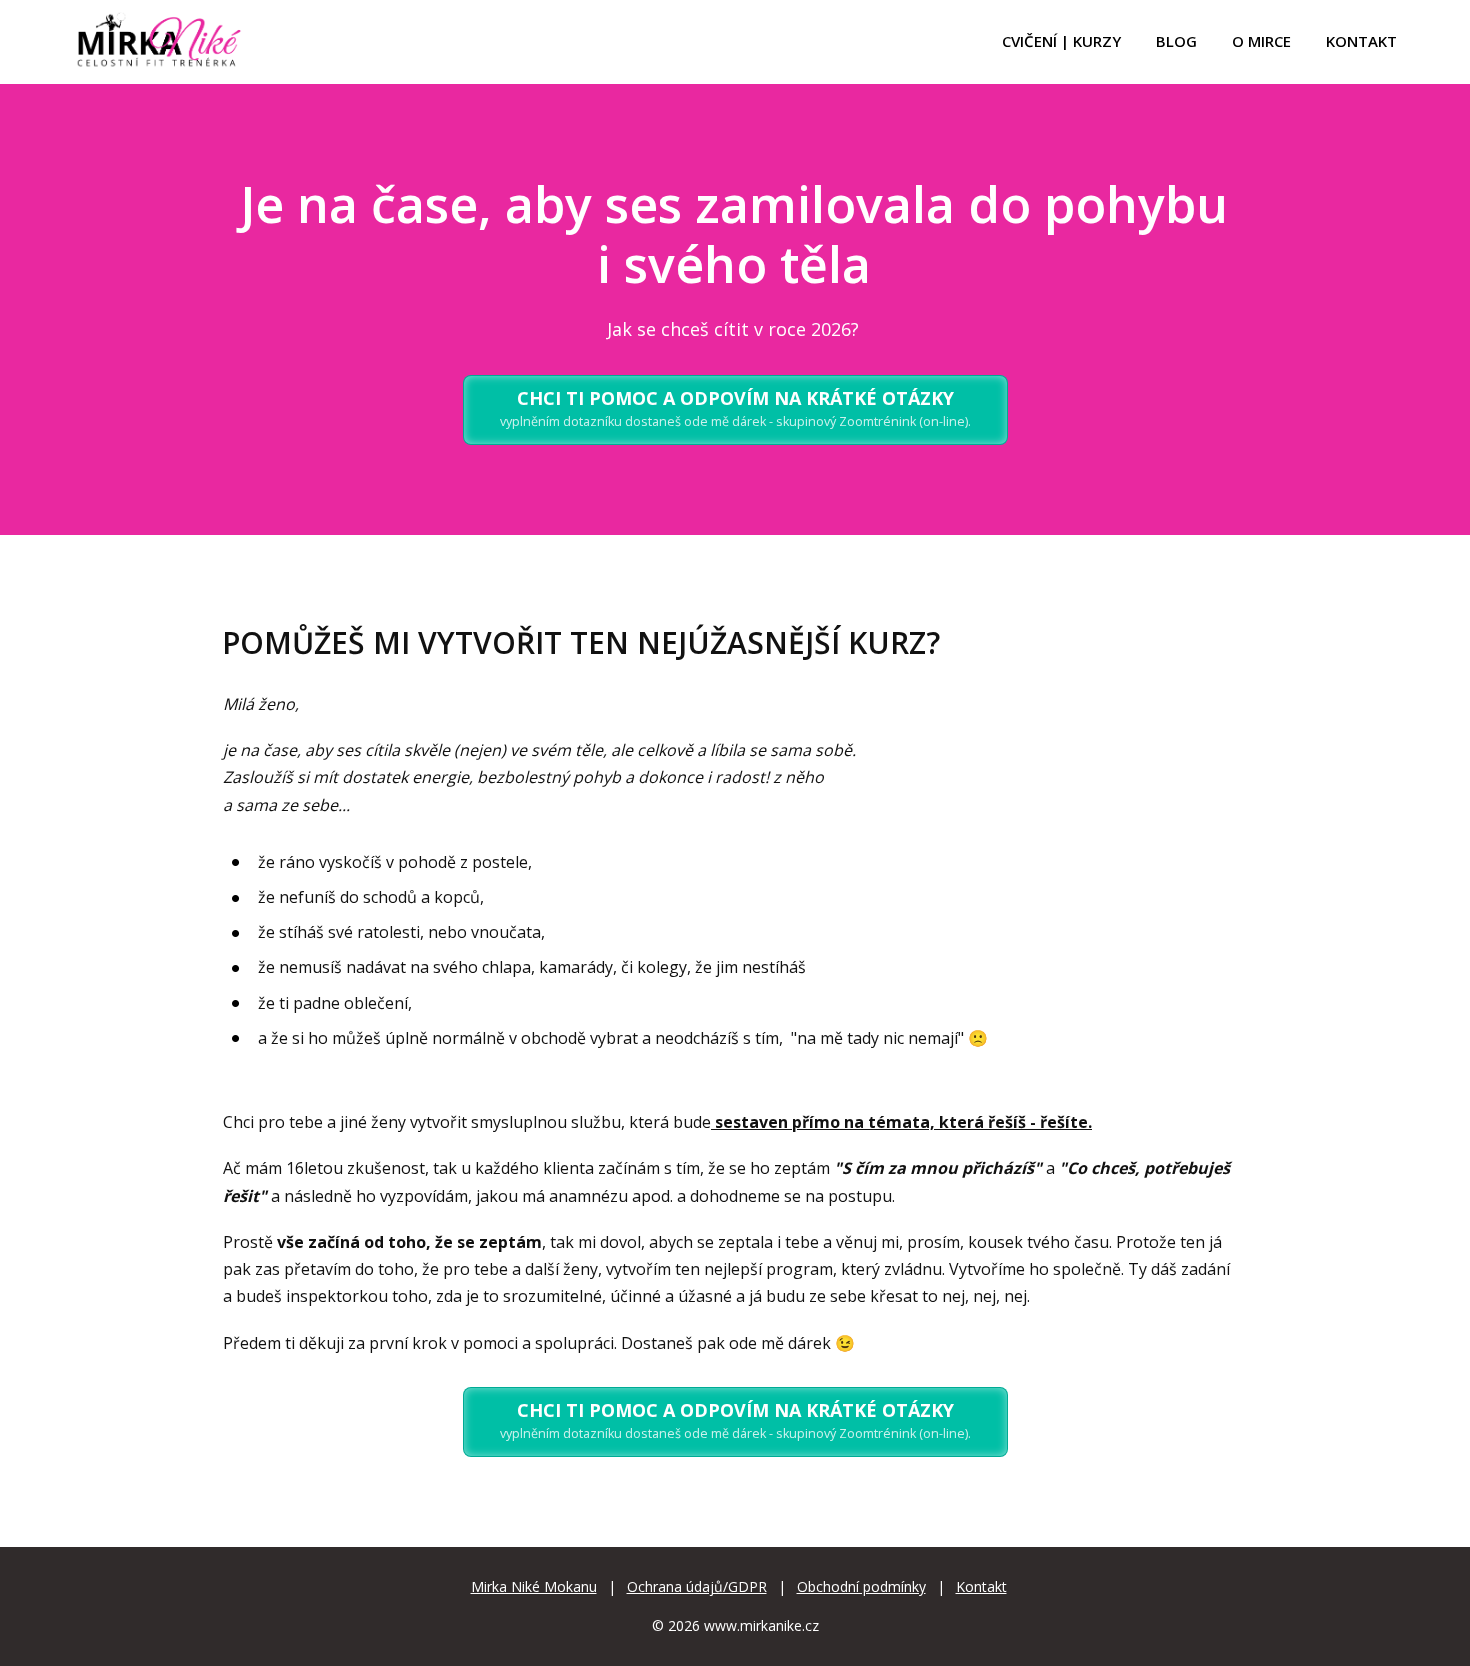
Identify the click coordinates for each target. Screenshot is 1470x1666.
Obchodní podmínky (861, 1586)
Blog (1176, 41)
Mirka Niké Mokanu (534, 1586)
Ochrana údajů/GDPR (697, 1586)
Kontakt (1361, 41)
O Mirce (1261, 41)
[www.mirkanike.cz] (158, 42)
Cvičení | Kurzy (1061, 41)
